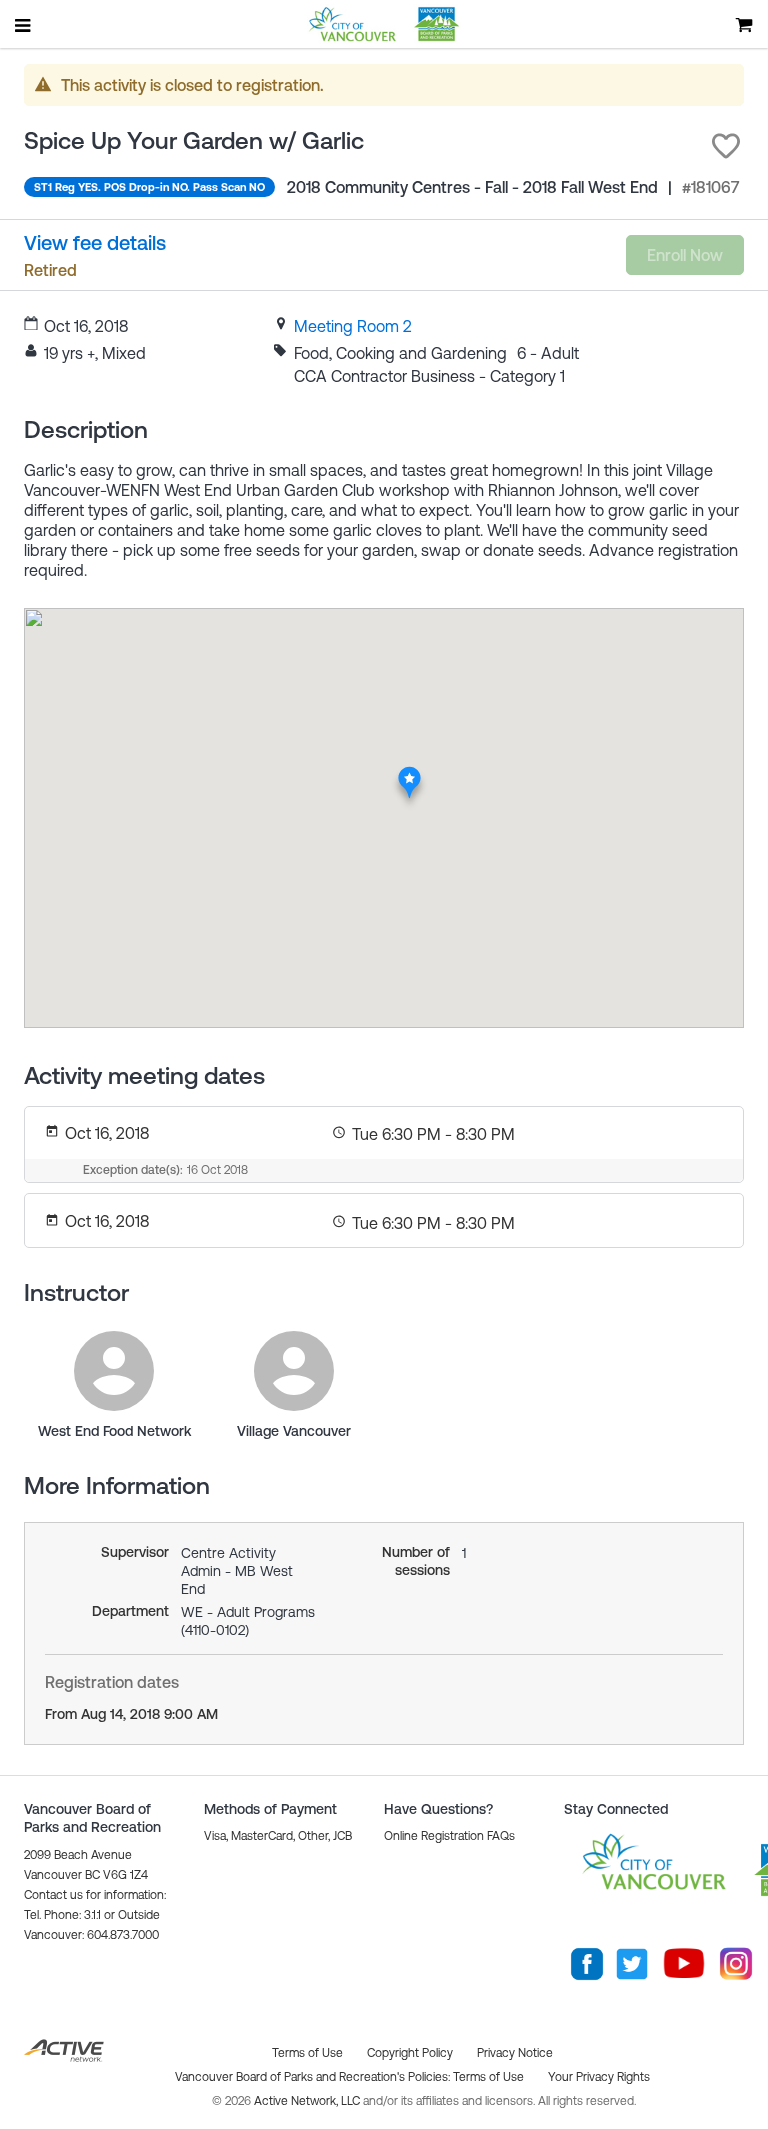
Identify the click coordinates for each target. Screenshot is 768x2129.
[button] (726, 146)
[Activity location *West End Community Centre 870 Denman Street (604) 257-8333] (409, 771)
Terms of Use (488, 2077)
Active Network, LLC (308, 2101)
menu (24, 25)
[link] (353, 326)
